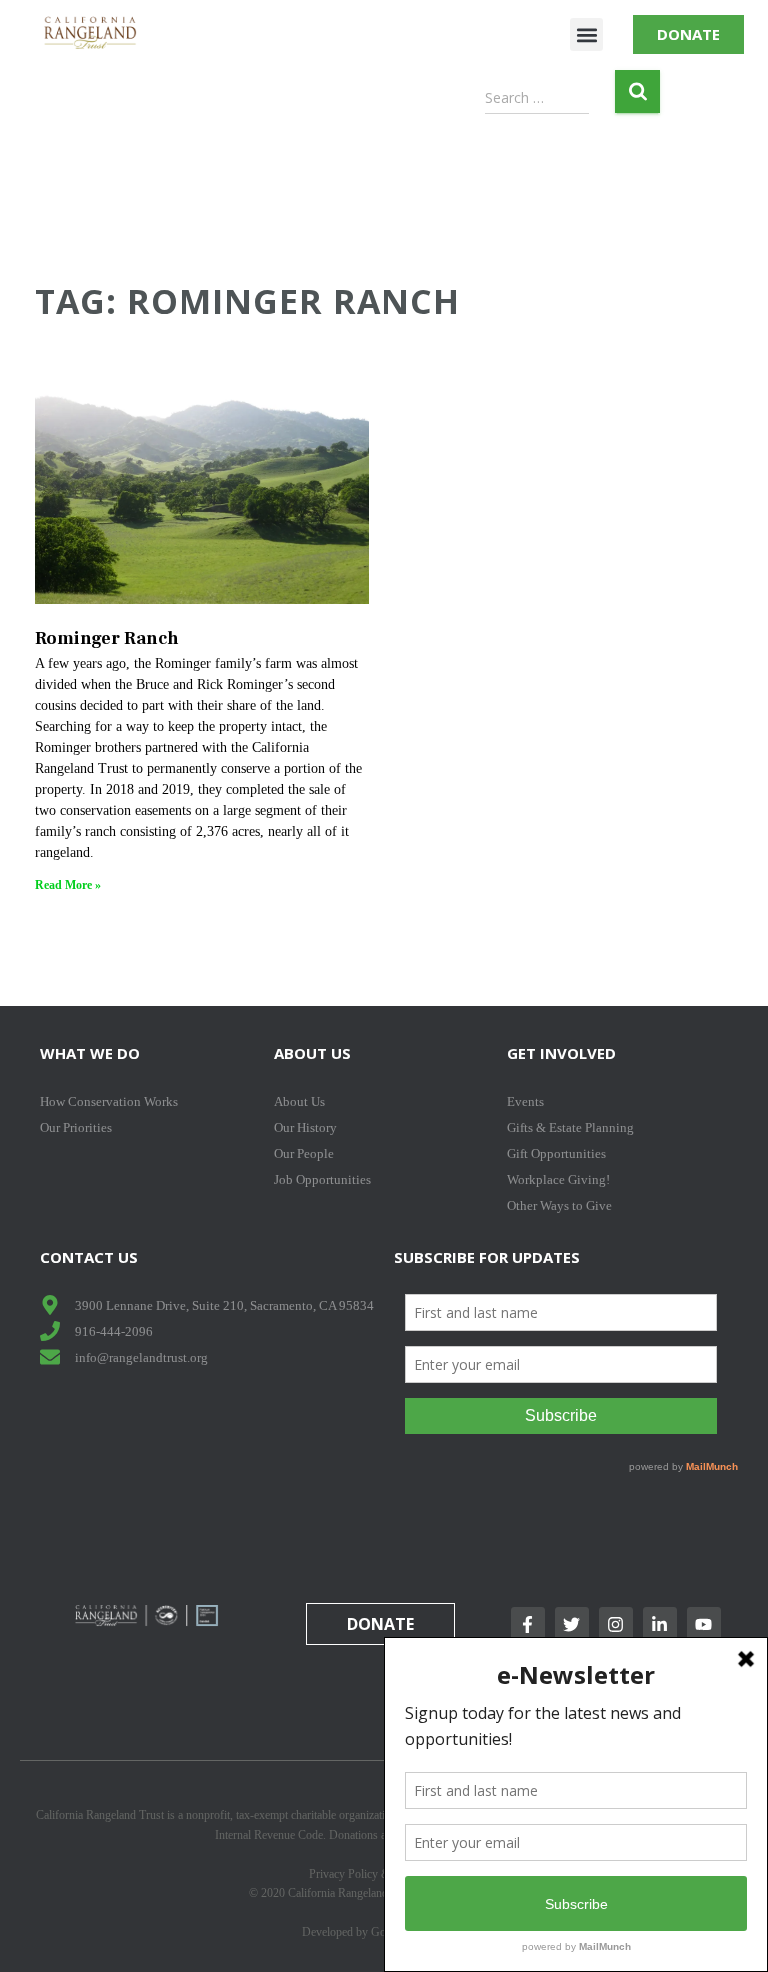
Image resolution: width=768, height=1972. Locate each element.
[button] (586, 34)
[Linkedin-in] (660, 1624)
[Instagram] (616, 1624)
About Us (312, 1053)
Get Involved (561, 1053)
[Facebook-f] (528, 1624)
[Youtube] (704, 1624)
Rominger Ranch (107, 638)
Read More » (68, 885)
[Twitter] (572, 1624)
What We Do (90, 1053)
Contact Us (89, 1257)
